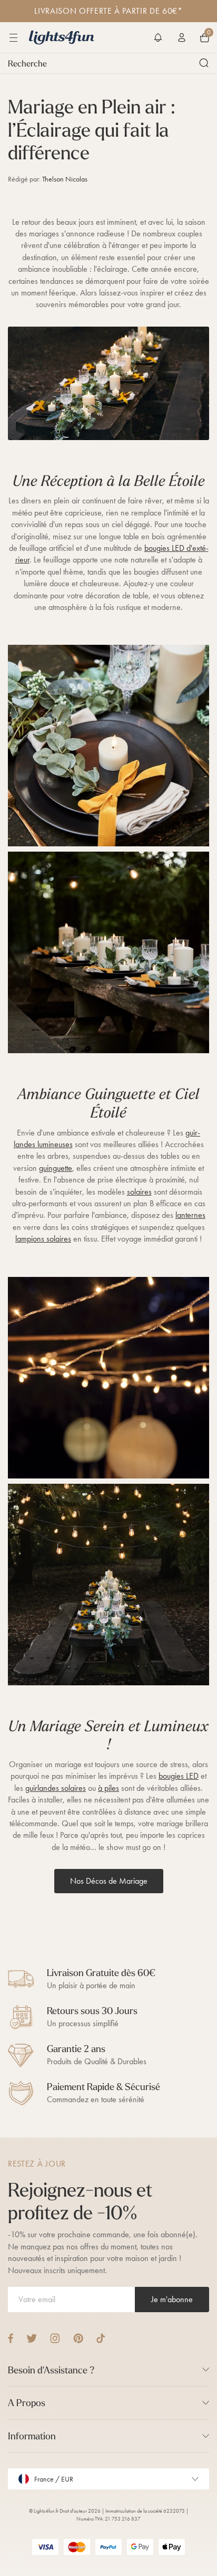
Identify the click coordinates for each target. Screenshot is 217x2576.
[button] (158, 37)
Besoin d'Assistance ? (51, 2370)
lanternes (190, 1215)
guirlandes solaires (56, 1788)
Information (32, 2436)
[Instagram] (55, 2338)
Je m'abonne (172, 2299)
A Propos (27, 2403)
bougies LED (179, 1776)
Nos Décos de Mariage (109, 1881)
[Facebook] (11, 2338)
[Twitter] (32, 2338)
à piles (108, 1788)
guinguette (56, 1168)
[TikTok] (101, 2338)
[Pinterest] (78, 2338)
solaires (139, 1192)
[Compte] (182, 37)
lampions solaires (43, 1239)
